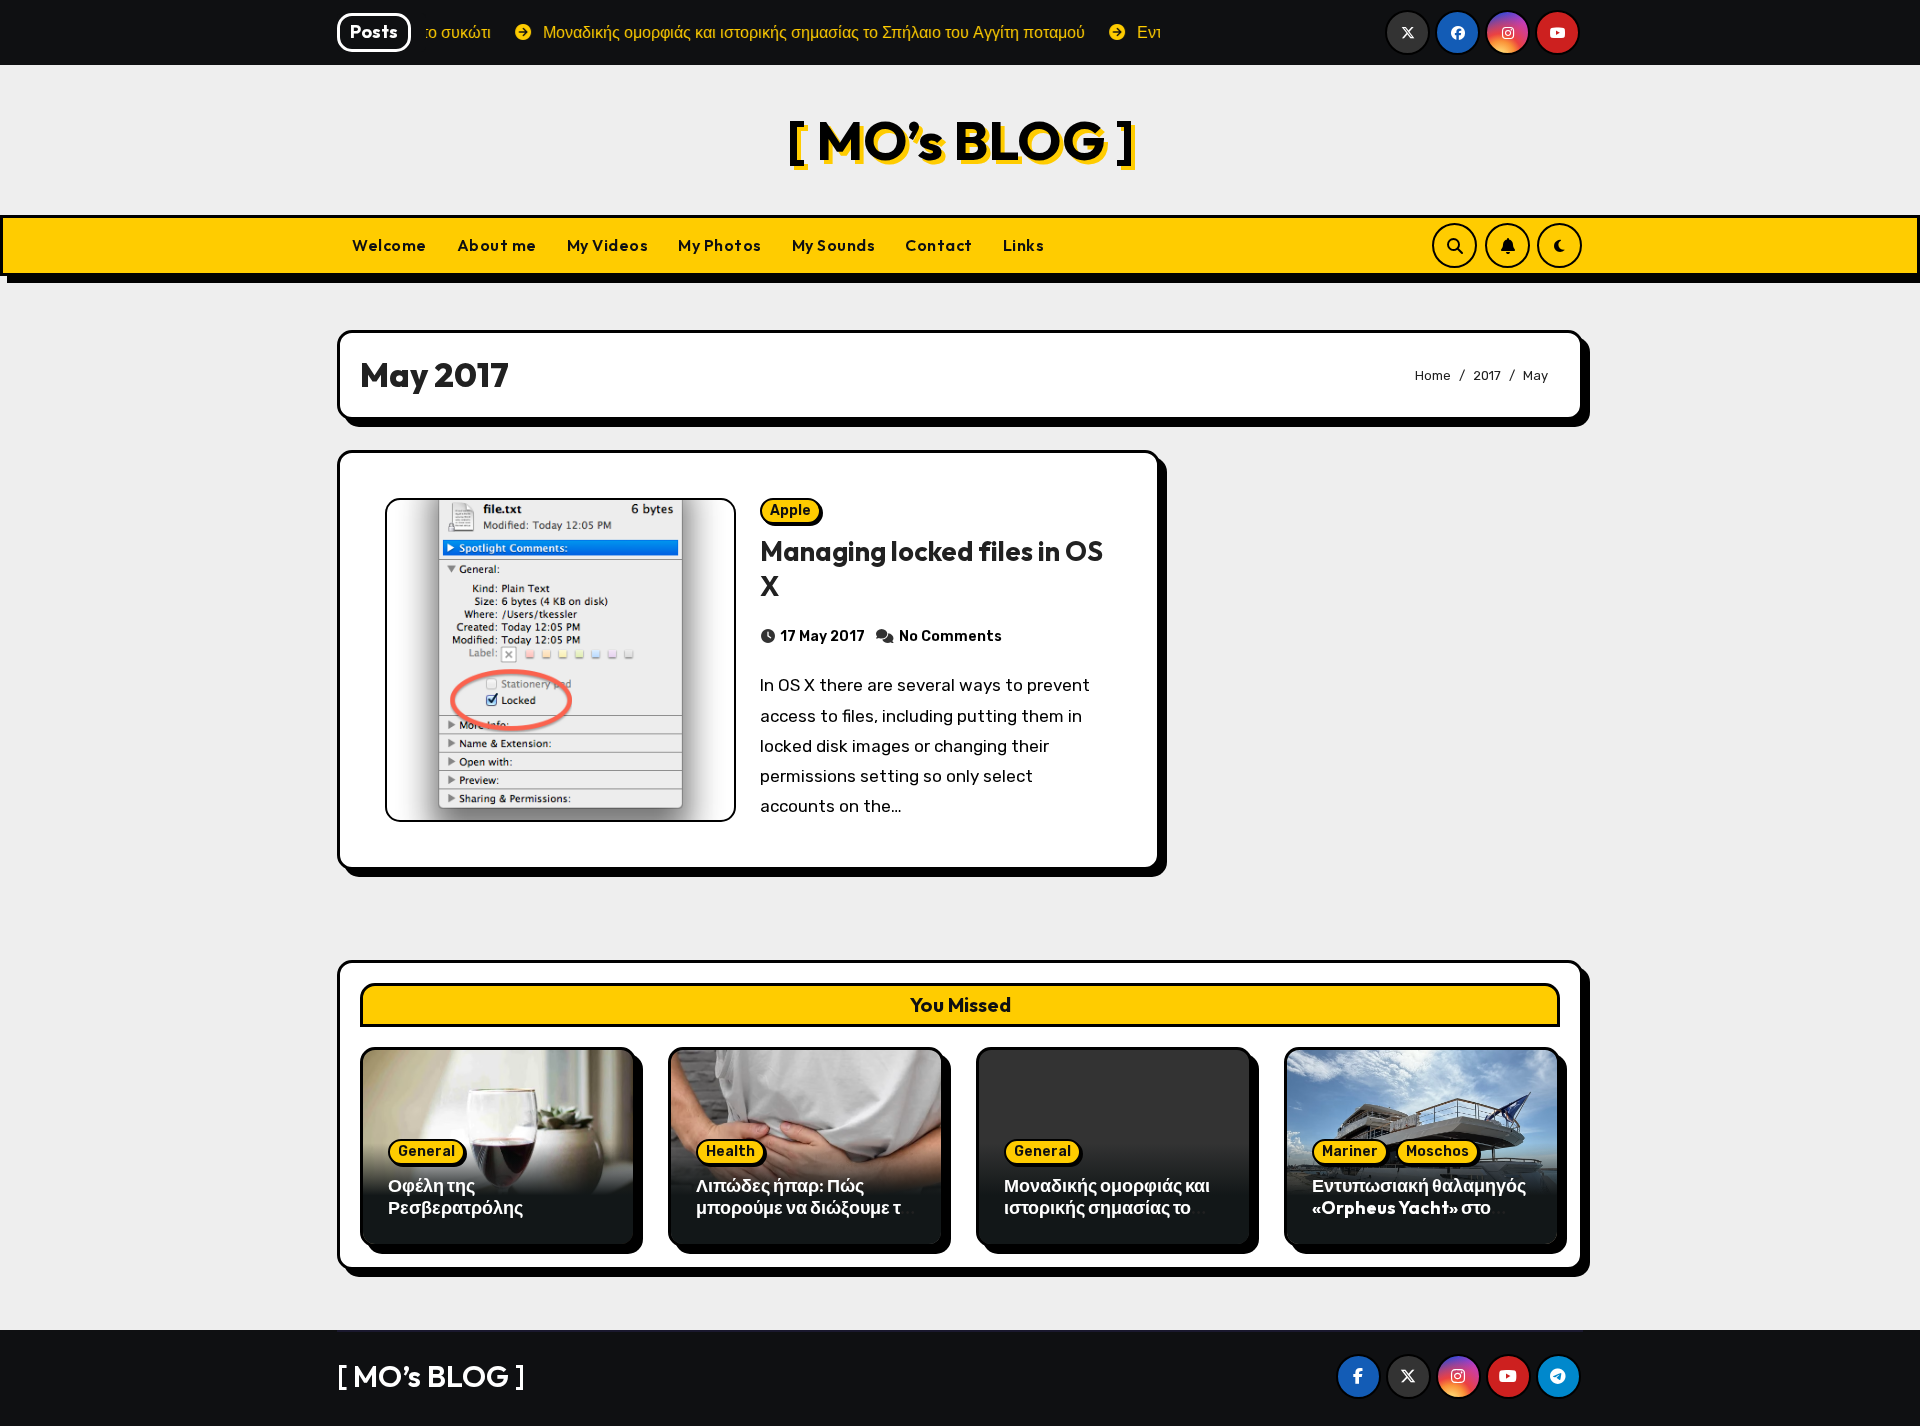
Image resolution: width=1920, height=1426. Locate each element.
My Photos (720, 245)
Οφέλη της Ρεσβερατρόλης (455, 1196)
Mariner (1350, 1151)
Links (1024, 245)
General (426, 1151)
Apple (790, 510)
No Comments (950, 636)
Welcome (389, 245)
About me (497, 245)
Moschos (1437, 1151)
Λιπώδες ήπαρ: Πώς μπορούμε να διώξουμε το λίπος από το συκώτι (803, 1207)
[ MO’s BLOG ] (960, 139)
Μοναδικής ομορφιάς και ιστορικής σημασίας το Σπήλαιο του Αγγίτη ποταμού (1107, 1218)
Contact (939, 245)
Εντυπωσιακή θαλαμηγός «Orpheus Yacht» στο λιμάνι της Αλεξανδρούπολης (1419, 1218)
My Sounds (834, 245)
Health (730, 1151)
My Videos (608, 245)
